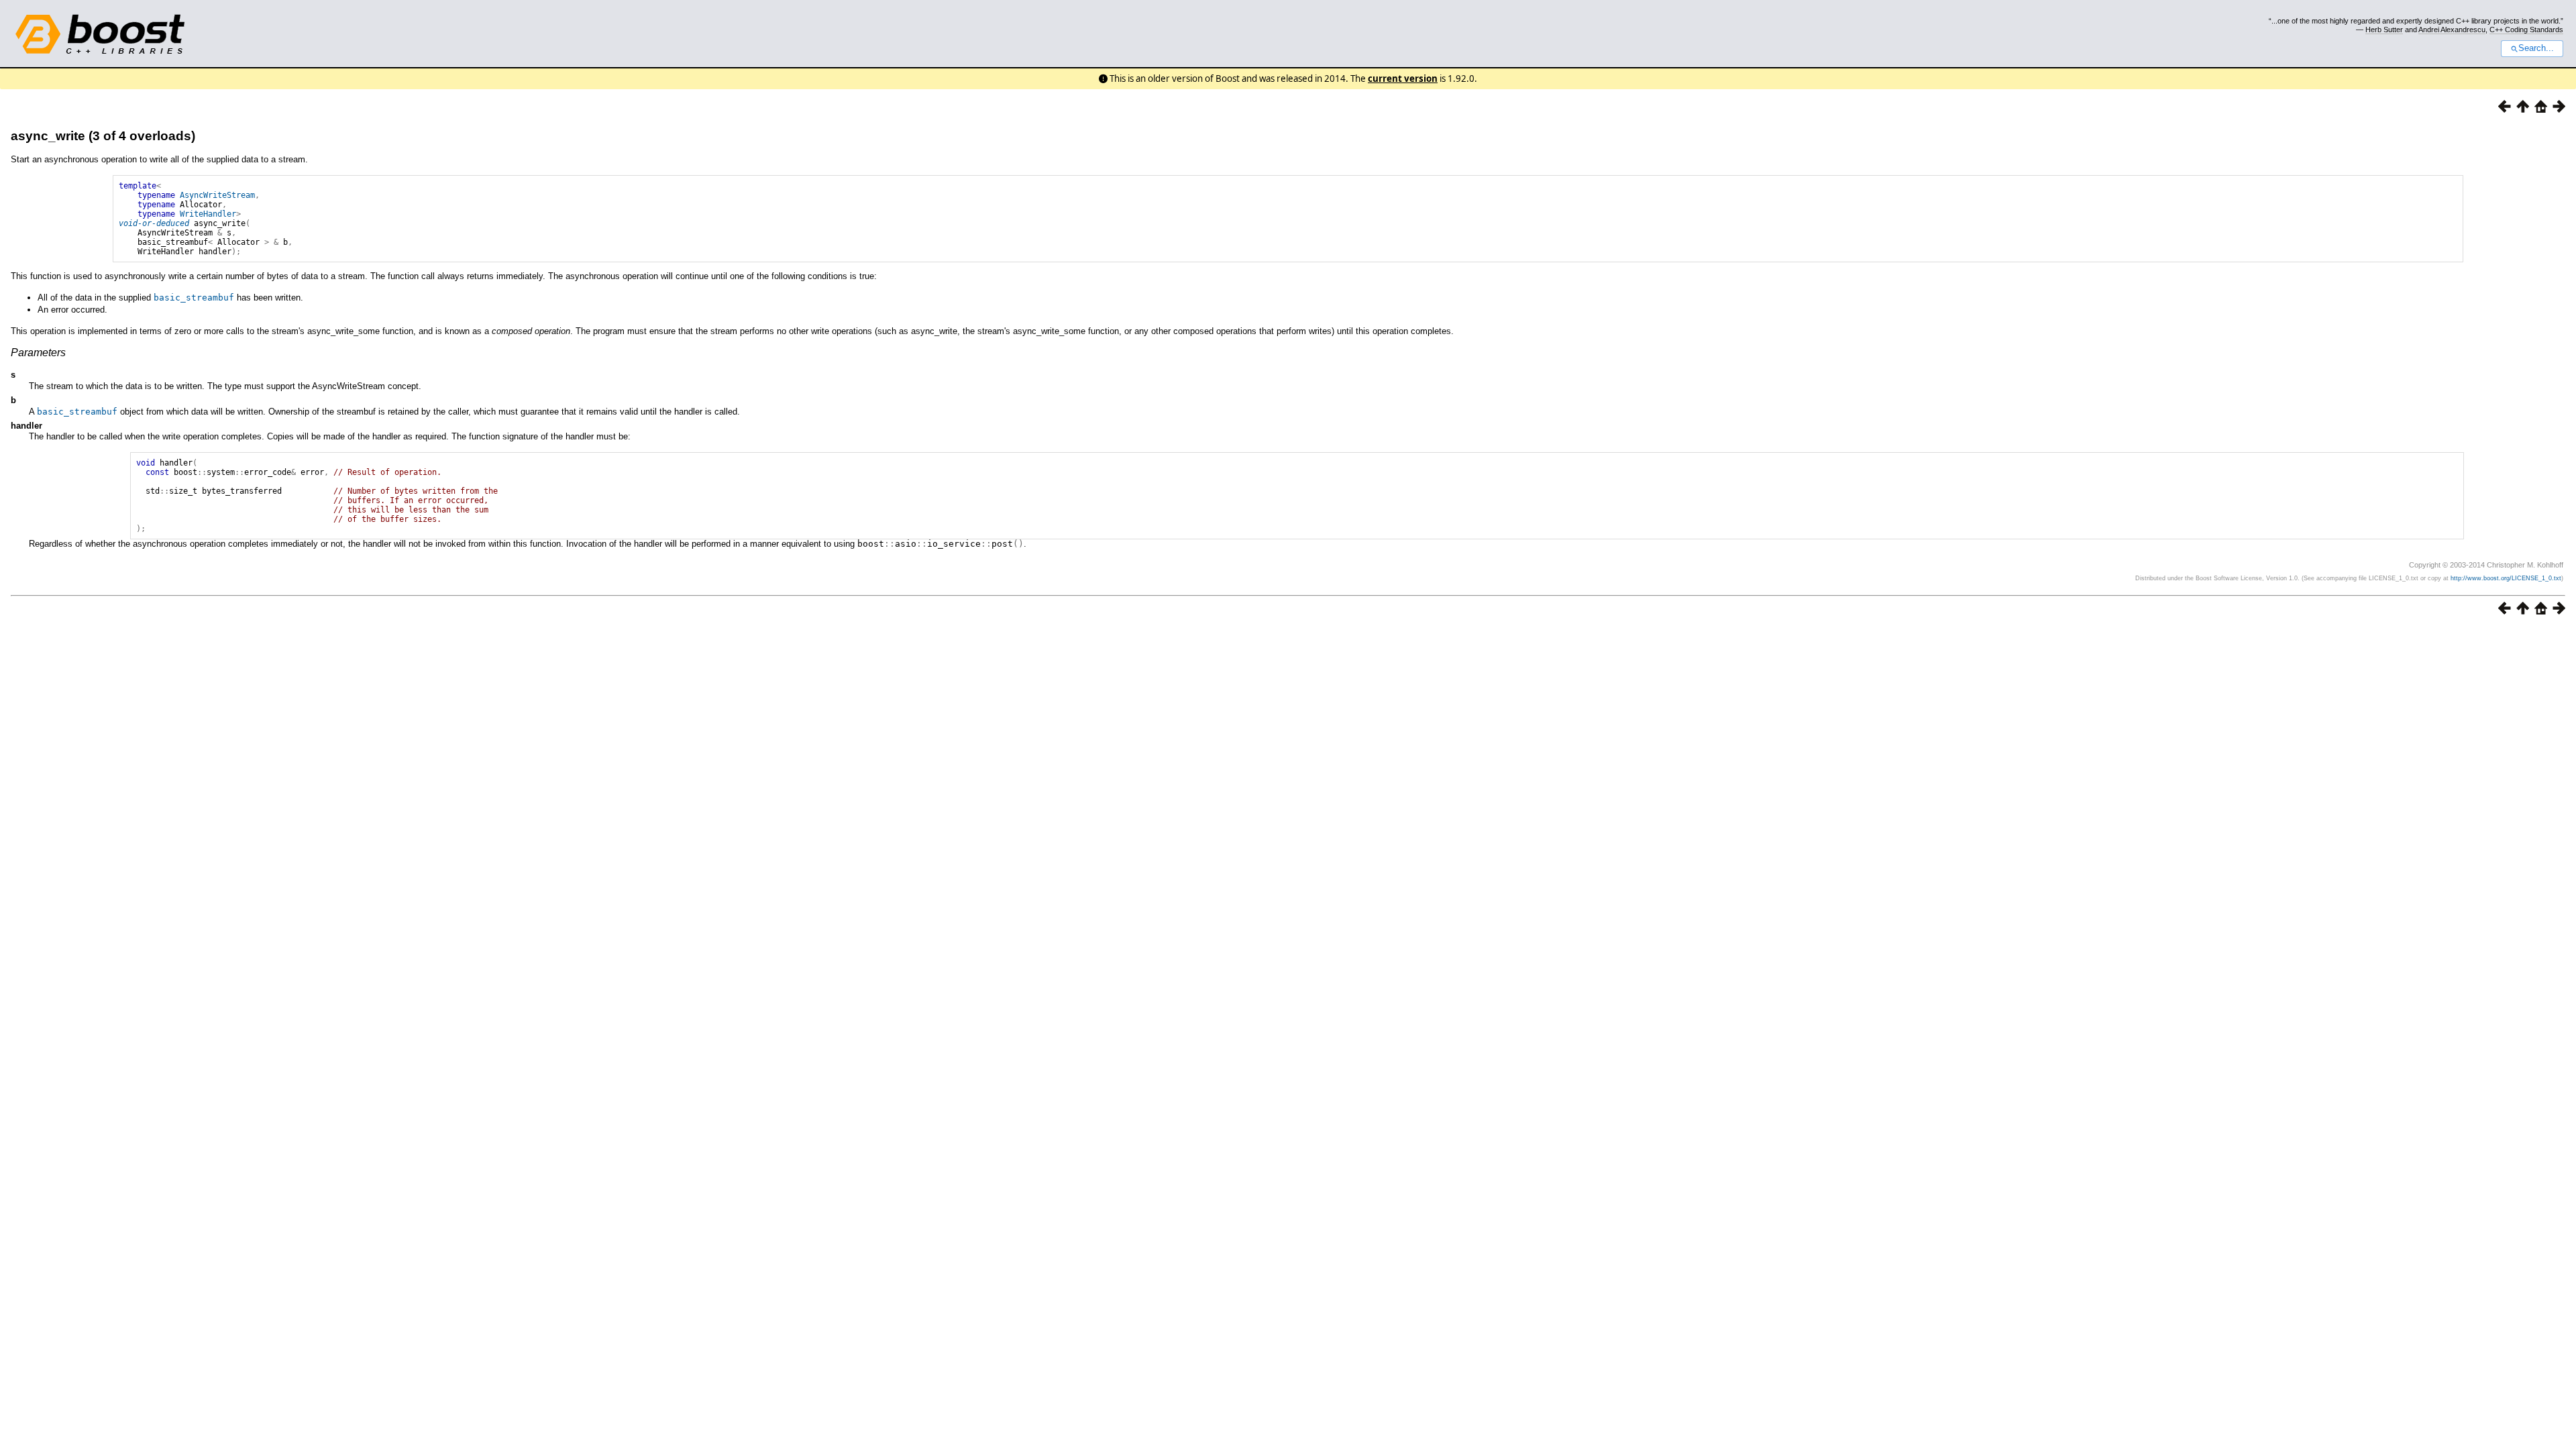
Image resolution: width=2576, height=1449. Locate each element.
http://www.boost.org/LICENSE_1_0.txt (2506, 578)
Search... (2536, 48)
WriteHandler (208, 214)
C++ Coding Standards (2526, 30)
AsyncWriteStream (217, 195)
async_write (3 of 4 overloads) (103, 136)
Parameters (38, 353)
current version (1403, 78)
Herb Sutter (2384, 30)
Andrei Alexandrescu (2452, 30)
